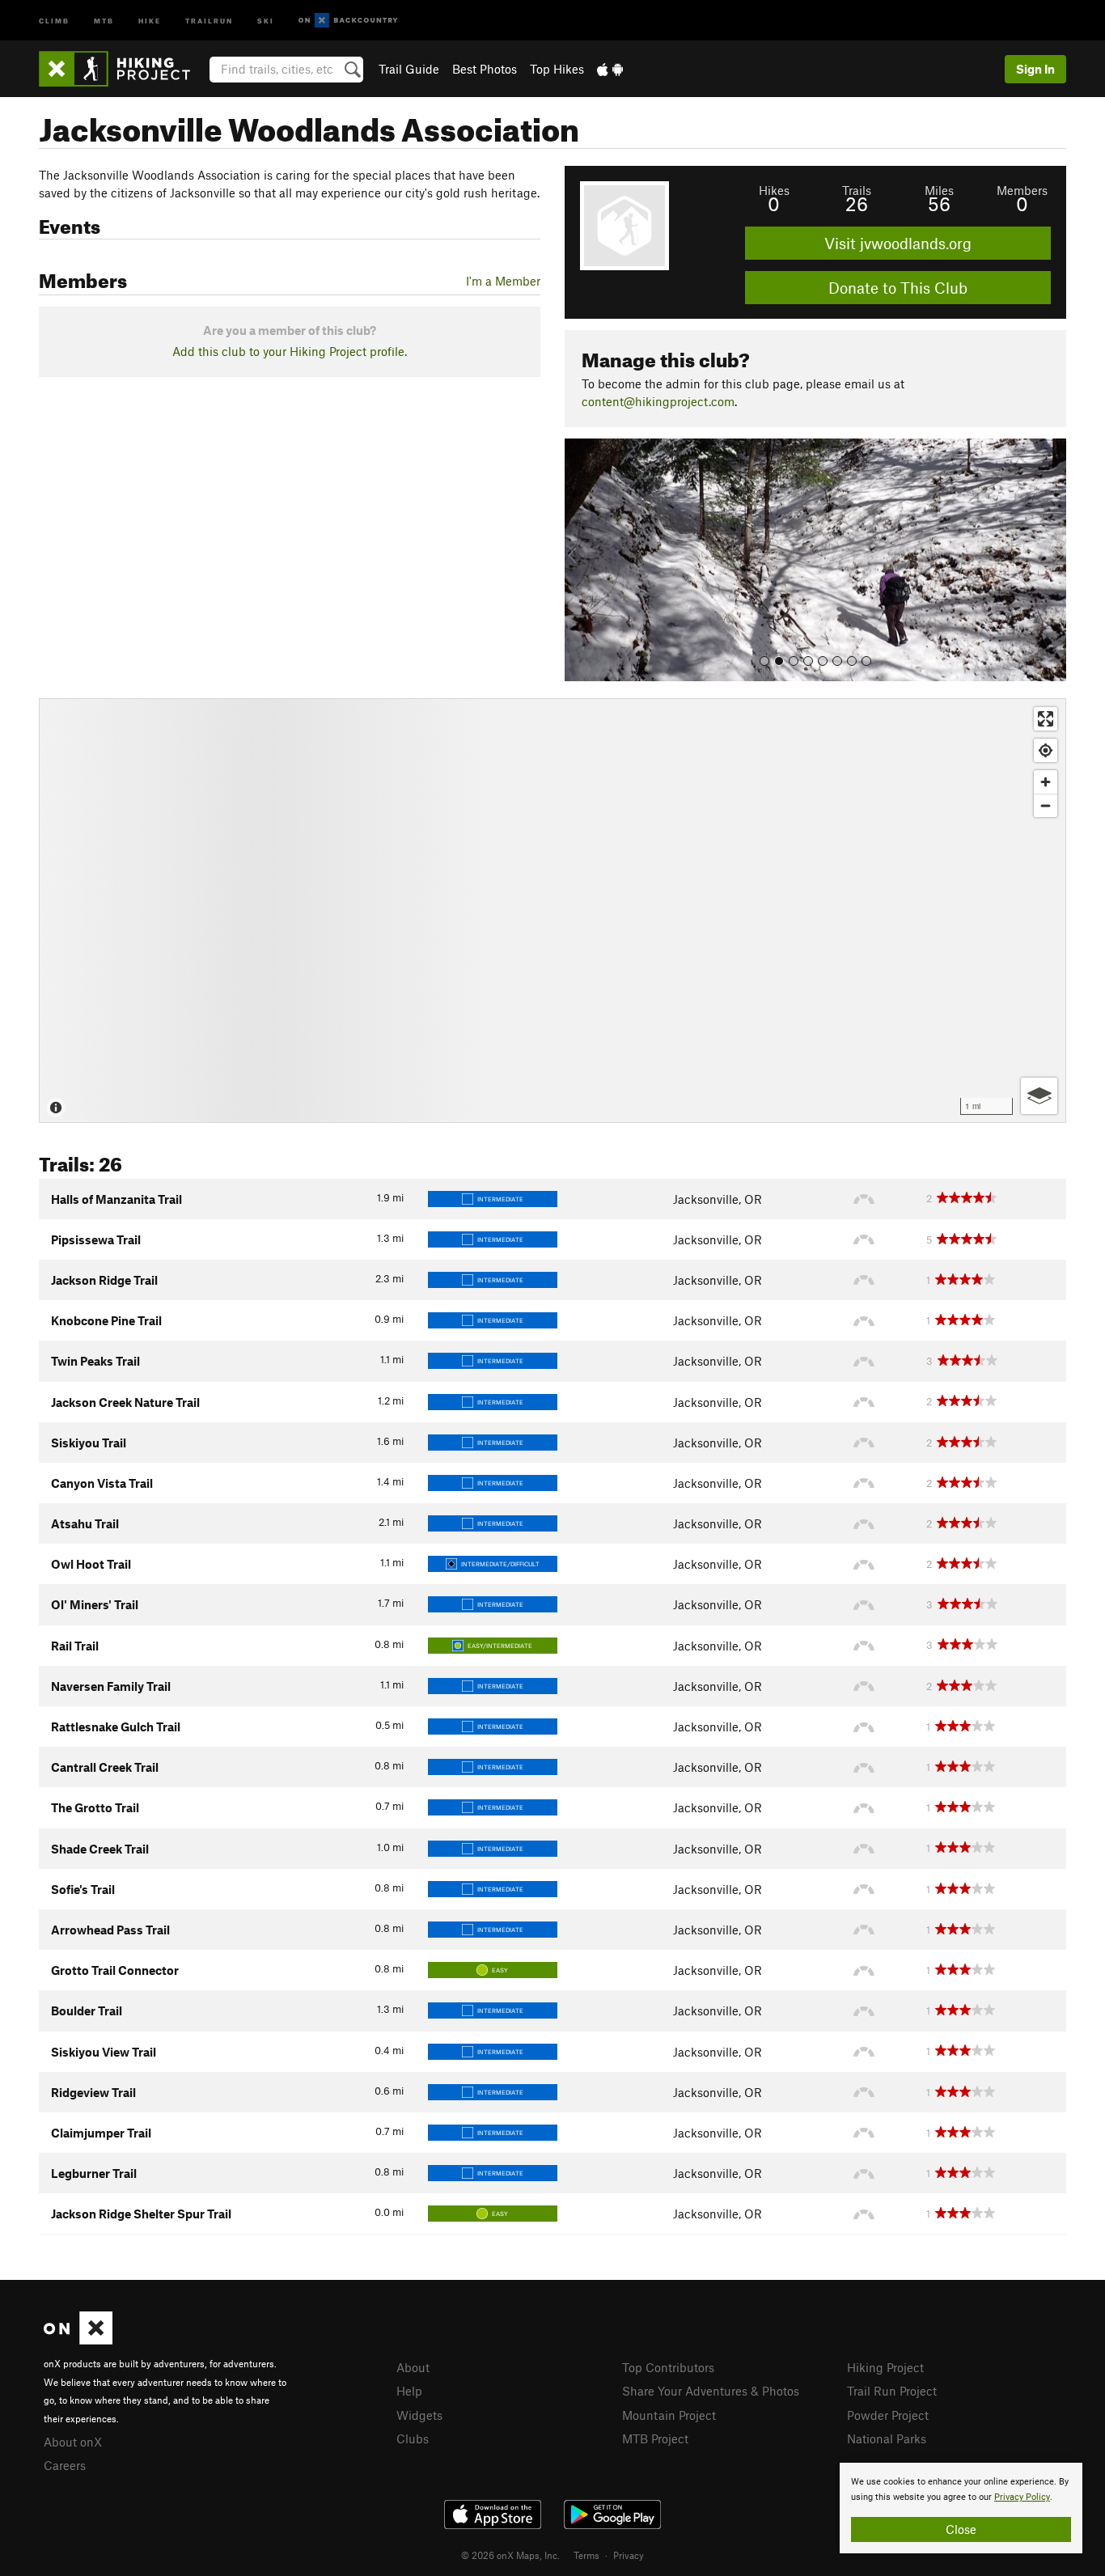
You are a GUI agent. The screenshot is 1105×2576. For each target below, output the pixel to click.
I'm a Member (503, 281)
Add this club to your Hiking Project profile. (290, 351)
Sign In (1035, 69)
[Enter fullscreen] (1046, 719)
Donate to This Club (898, 288)
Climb (54, 20)
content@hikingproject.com (658, 401)
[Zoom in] (1046, 782)
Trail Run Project (892, 2391)
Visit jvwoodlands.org (898, 243)
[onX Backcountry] (348, 21)
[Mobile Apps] (610, 69)
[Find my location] (1046, 750)
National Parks (887, 2438)
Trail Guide (409, 69)
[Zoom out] (1046, 805)
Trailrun (209, 20)
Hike (150, 20)
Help (409, 2391)
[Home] (123, 69)
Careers (65, 2465)
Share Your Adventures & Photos (711, 2391)
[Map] (552, 911)
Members (1022, 190)
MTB (104, 20)
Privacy (629, 2555)
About (413, 2367)
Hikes (774, 190)
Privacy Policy (1022, 2497)
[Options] (1039, 1096)
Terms (586, 2555)
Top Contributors (668, 2367)
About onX (73, 2442)
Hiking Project (885, 2367)
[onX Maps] (78, 2340)
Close (961, 2529)
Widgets (419, 2415)
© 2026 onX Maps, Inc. (510, 2555)
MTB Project (655, 2438)
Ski (266, 20)
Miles (939, 190)
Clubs (413, 2438)
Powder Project (888, 2415)
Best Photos (485, 69)
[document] (961, 2508)
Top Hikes (557, 69)
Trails (857, 190)
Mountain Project (669, 2415)
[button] (581, 560)
